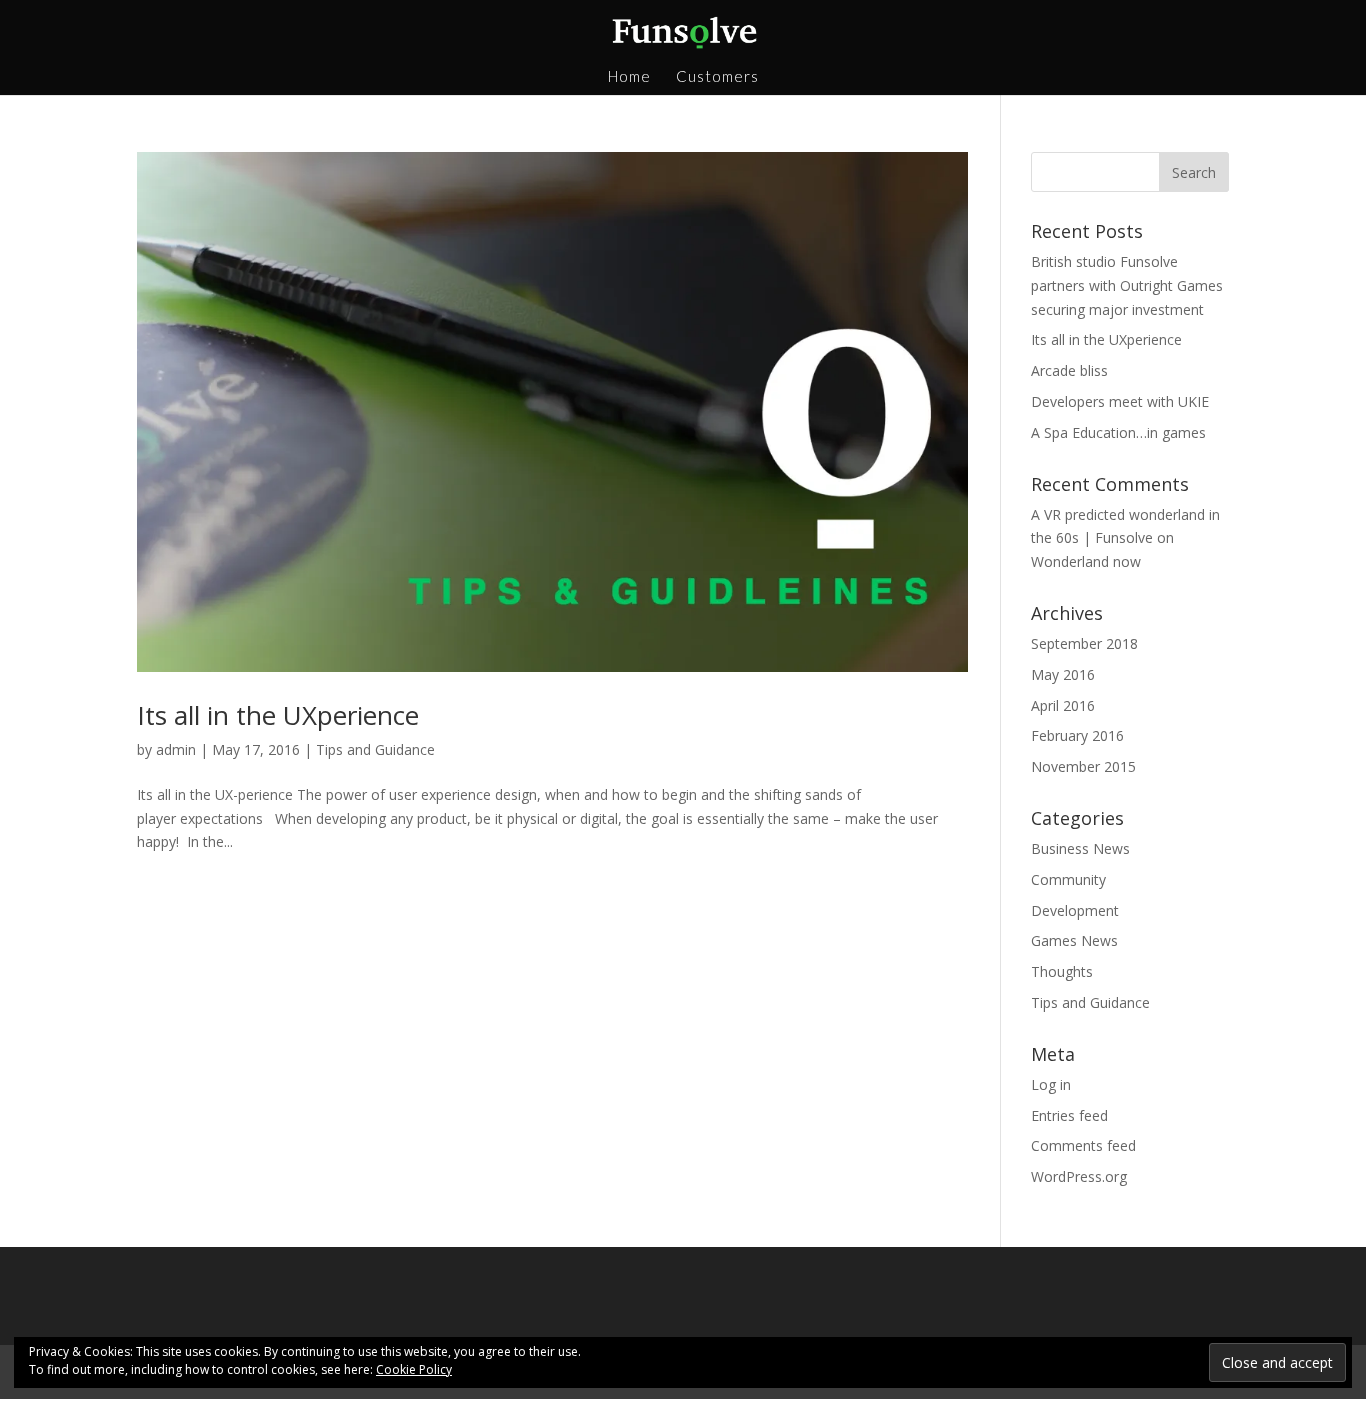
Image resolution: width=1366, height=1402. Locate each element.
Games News (1074, 940)
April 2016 (1063, 705)
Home (629, 77)
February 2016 (1077, 735)
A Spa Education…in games (1118, 432)
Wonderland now (1086, 561)
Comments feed (1083, 1145)
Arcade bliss (1069, 370)
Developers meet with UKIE (1120, 401)
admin (176, 749)
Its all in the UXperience (278, 715)
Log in (1051, 1084)
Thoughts (1062, 971)
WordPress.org (1079, 1176)
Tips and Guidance (375, 749)
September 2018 (1084, 643)
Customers (717, 77)
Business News (1080, 848)
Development (1075, 910)
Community (1068, 879)
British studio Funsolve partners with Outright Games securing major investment (1127, 285)
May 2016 (1063, 674)
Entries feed (1069, 1115)
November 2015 (1083, 766)
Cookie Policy (414, 1369)
